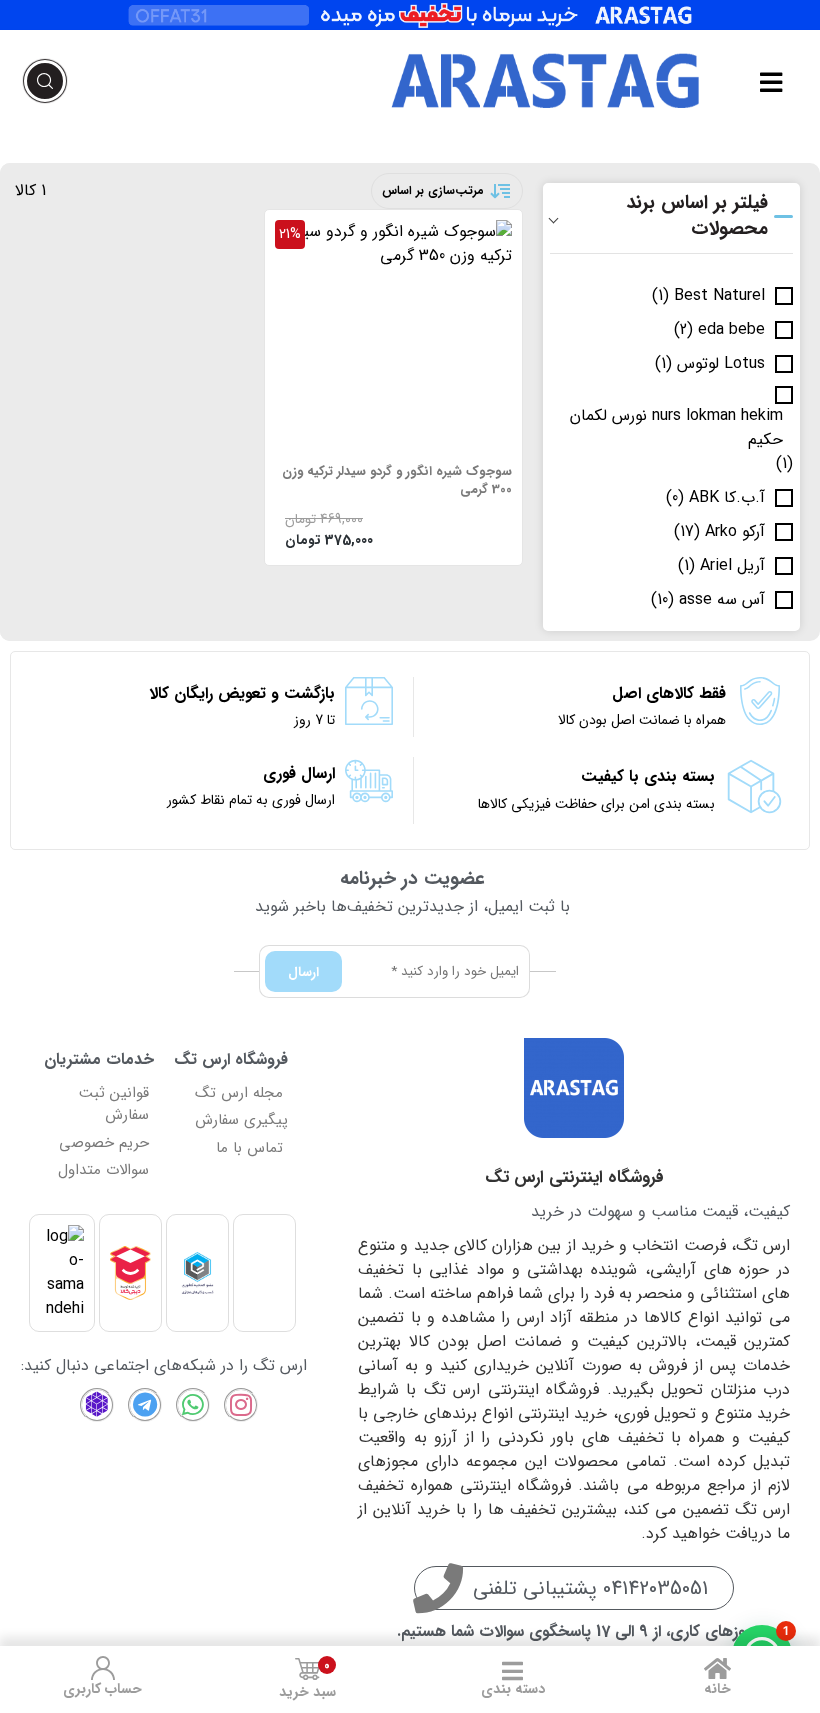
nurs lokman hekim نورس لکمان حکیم (676, 428)
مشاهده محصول (457, 232)
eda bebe (731, 330)
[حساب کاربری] (103, 1668)
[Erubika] (97, 1405)
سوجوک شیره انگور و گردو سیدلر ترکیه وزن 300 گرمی (397, 481)
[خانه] (718, 1668)
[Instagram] (241, 1405)
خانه (717, 1689)
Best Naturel (719, 296)
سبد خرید (307, 1679)
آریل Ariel (732, 566)
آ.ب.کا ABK (727, 498)
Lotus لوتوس (721, 364)
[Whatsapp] (193, 1405)
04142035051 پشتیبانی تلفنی (590, 1588)
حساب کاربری (102, 1689)
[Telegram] (145, 1405)
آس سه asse (722, 600)
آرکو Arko (735, 532)
